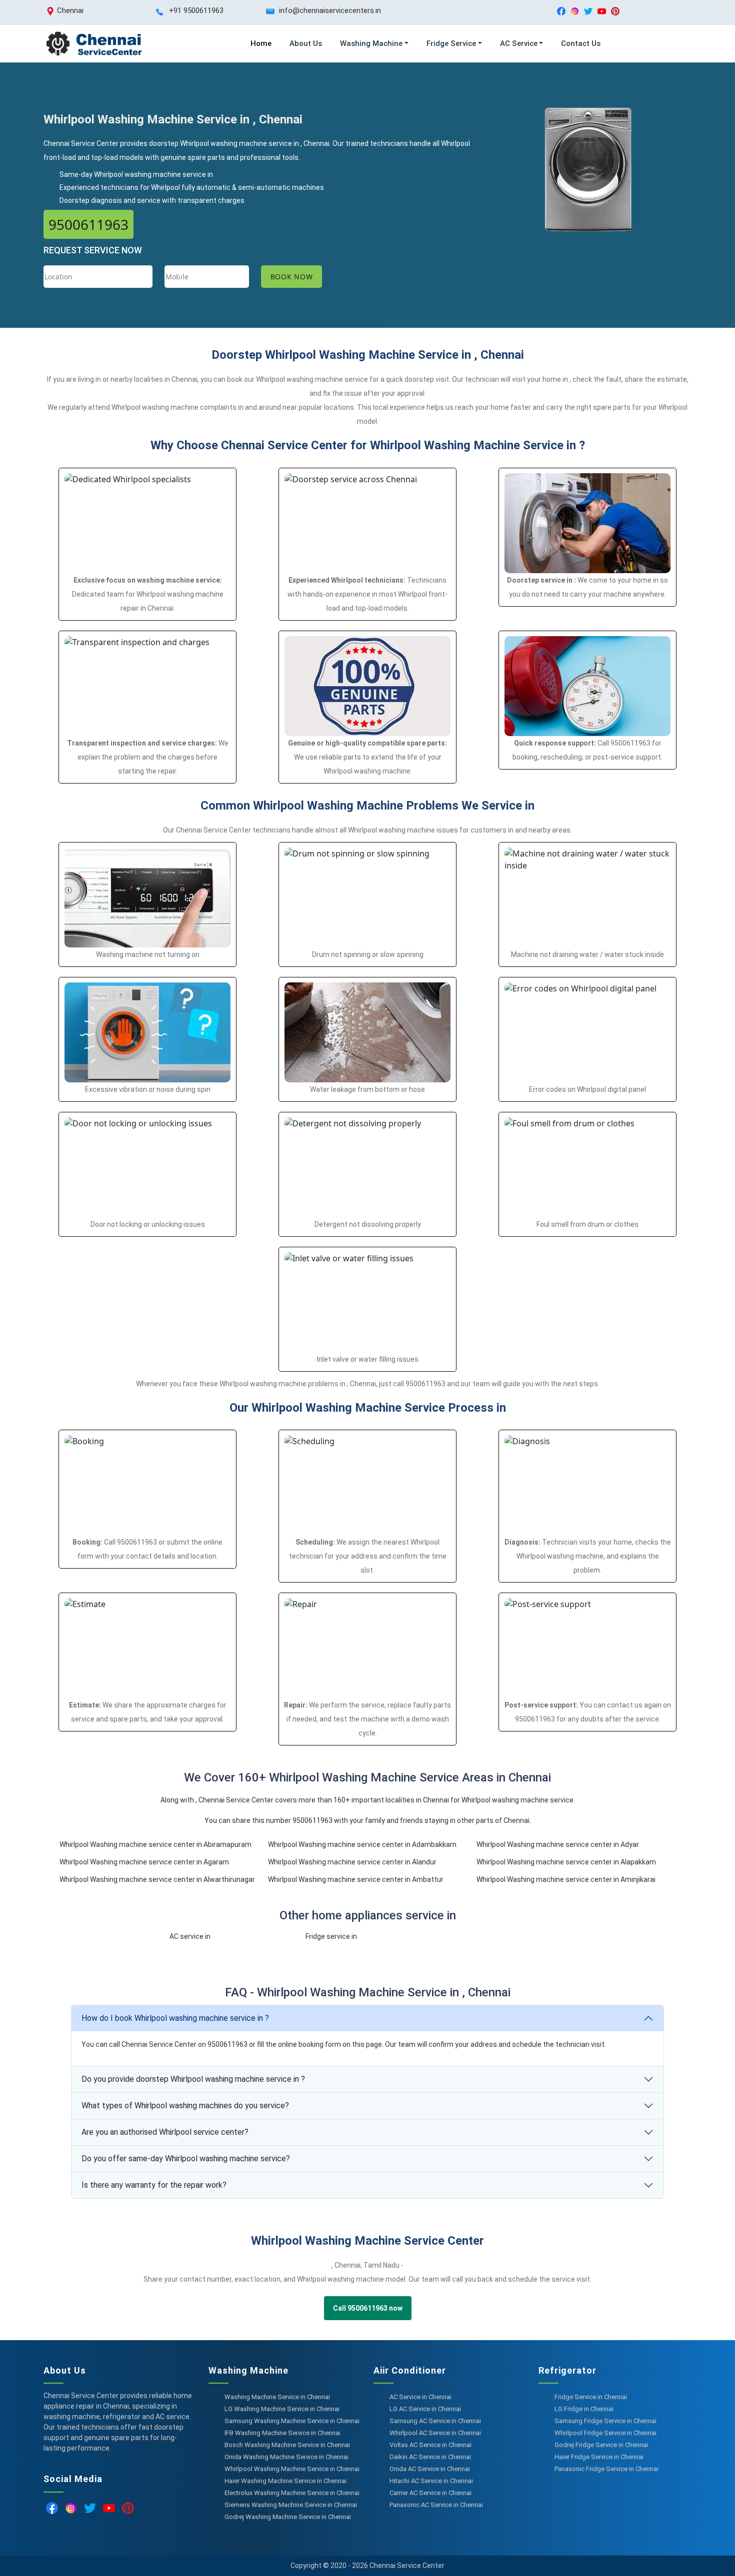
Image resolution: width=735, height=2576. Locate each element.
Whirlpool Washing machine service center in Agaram (144, 1862)
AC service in (190, 1936)
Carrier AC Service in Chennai (430, 2493)
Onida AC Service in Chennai (430, 2469)
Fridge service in (331, 1936)
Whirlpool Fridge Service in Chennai (605, 2433)
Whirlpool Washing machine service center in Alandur (352, 1862)
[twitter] (588, 11)
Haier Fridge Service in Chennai (599, 2457)
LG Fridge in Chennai (584, 2409)
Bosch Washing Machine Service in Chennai (287, 2445)
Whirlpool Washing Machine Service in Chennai (292, 2469)
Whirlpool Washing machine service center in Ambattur (356, 1879)
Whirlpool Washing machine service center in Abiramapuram (155, 1844)
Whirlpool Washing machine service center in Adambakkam (362, 1844)
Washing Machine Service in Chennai (277, 2397)
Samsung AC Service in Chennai (435, 2421)
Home (261, 43)
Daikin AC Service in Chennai (430, 2457)
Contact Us (581, 43)
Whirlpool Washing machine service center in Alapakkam (566, 1862)
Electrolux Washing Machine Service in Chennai (292, 2493)
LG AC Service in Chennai (425, 2409)
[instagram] (575, 11)
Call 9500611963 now (368, 2308)
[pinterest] (615, 11)
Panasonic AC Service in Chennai (436, 2505)
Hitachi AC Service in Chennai (431, 2481)
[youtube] (602, 11)
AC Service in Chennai (420, 2397)
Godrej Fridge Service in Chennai (601, 2445)
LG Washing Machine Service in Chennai (282, 2409)
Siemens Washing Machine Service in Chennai (291, 2505)
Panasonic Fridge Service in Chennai (606, 2469)
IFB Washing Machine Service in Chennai (282, 2433)
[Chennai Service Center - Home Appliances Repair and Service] (93, 44)
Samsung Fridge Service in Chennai (605, 2421)
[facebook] (561, 11)
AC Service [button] (519, 43)
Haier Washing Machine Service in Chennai (285, 2481)
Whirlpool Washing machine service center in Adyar (558, 1844)
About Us (306, 43)
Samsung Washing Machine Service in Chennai (292, 2421)
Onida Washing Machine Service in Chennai (286, 2457)
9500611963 (88, 224)
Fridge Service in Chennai (591, 2397)
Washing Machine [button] (371, 43)
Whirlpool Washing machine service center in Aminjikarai (566, 1879)
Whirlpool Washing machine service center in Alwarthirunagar (157, 1879)
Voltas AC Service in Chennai (430, 2445)
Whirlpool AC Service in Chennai (435, 2433)
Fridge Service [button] (451, 43)
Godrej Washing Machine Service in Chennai (288, 2517)
